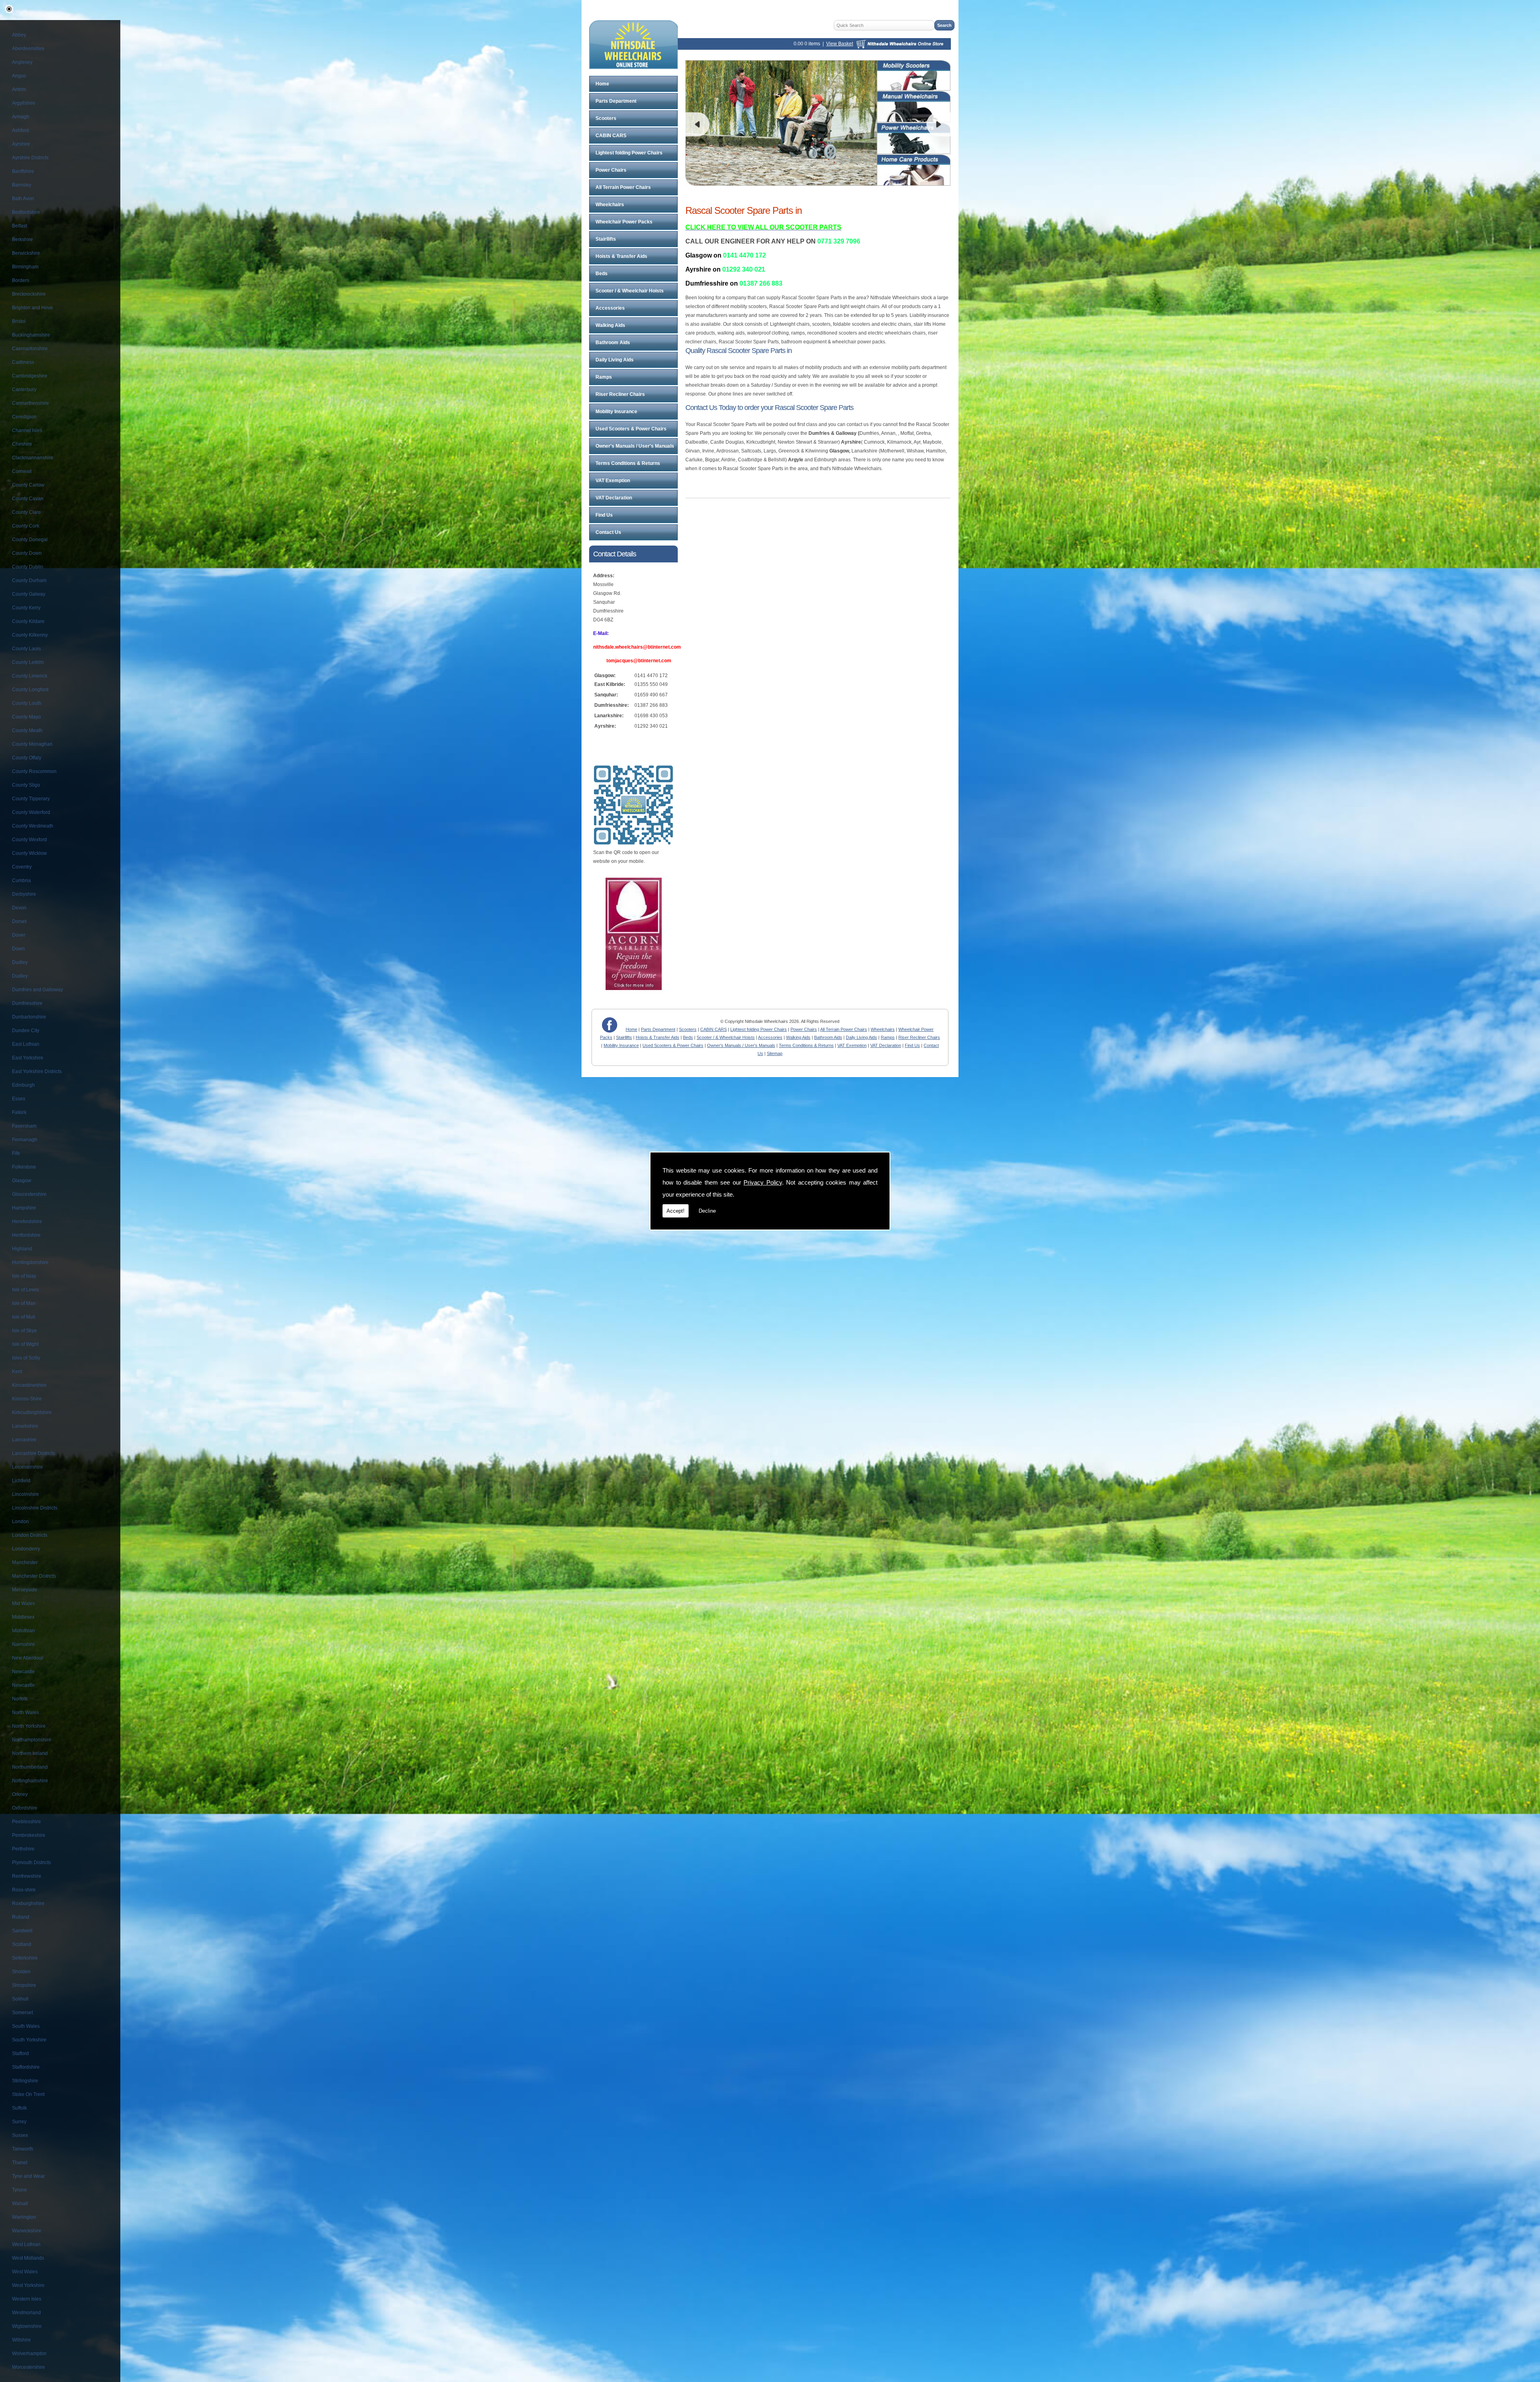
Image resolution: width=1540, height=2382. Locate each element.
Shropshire (24, 1985)
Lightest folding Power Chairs (629, 153)
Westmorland (26, 2313)
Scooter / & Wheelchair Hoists (630, 291)
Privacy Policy (763, 1182)
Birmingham (25, 267)
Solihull (20, 1999)
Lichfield (21, 1481)
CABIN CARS (611, 136)
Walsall (20, 2203)
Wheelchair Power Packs (624, 222)
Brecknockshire (29, 294)
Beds (602, 274)
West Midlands (28, 2258)
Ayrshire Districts (30, 158)
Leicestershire (27, 1467)
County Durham (29, 580)
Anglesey (22, 62)
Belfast (19, 226)
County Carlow (28, 485)
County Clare (26, 512)
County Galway (29, 594)
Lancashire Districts (33, 1453)
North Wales (25, 1712)
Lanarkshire (25, 1426)
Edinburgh (23, 1085)
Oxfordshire (25, 1808)
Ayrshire (21, 144)
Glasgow (22, 1181)
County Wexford (29, 840)
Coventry (22, 867)
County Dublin (28, 567)
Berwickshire (26, 253)
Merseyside (25, 1590)
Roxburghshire (28, 1903)
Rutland (21, 1917)
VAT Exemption (613, 481)
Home (602, 84)
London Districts (30, 1535)
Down (18, 949)
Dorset (19, 921)
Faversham (24, 1126)
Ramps (604, 377)
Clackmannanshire (33, 458)
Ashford (20, 130)
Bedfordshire (26, 212)
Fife (16, 1153)
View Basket (840, 44)
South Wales (26, 2026)
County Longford (30, 690)
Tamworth (23, 2149)
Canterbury (24, 390)
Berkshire (22, 239)
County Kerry (26, 608)
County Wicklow (29, 853)
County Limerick (30, 676)
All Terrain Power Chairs (623, 187)
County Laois (26, 649)
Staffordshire (26, 2067)
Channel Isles (27, 430)
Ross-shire (24, 1890)
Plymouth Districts (31, 1863)
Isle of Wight (25, 1344)
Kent (17, 1372)
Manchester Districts (34, 1576)
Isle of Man (24, 1303)
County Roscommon (34, 771)
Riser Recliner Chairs (620, 394)
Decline (707, 1211)
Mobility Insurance (616, 412)
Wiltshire (21, 2340)
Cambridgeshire (30, 376)
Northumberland (30, 1767)
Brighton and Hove (32, 308)
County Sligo (26, 785)
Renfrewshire (27, 1876)
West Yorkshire (28, 2285)
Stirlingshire (25, 2081)
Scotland (22, 1944)
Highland (22, 1249)
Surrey (19, 2122)
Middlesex (23, 1617)
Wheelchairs (610, 205)
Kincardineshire (29, 1385)
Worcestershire (28, 2367)
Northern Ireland (30, 1753)
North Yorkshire (29, 1726)
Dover (19, 935)
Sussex (20, 2135)
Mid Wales (23, 1603)
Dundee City (26, 1031)
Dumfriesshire (27, 1003)
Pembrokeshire (29, 1835)
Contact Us (608, 532)
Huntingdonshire (30, 1262)
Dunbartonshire (29, 1017)
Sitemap (775, 1053)
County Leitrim (28, 662)
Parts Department (616, 101)
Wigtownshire (27, 2326)
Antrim (19, 89)
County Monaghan (32, 744)
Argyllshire (24, 103)
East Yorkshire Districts (37, 1071)
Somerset (22, 2013)
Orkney (20, 1794)
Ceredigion (24, 417)
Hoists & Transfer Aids (621, 256)
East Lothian (26, 1044)
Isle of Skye (24, 1331)
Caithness (23, 362)
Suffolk (19, 2108)
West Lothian (26, 2244)
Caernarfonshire (30, 349)
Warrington (24, 2217)
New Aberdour (28, 1658)
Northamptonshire (32, 1740)
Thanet (20, 2163)
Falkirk (19, 1112)
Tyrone (19, 2190)
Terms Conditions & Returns (628, 463)
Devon (19, 908)
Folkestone (24, 1167)
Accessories (610, 308)
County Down (27, 553)
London (20, 1522)
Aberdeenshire (28, 49)
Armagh (21, 117)
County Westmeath (33, 826)
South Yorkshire (29, 2040)
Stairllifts (606, 239)
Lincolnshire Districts (35, 1508)
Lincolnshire (25, 1494)
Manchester (25, 1562)
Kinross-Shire (27, 1399)
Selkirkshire (25, 1958)
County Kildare (28, 621)
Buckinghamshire (31, 335)
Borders (21, 280)
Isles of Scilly (26, 1358)
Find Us (604, 515)
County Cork (26, 526)
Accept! (676, 1211)
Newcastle (23, 1672)
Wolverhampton (29, 2354)
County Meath (27, 730)
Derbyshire (24, 894)
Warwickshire (27, 2231)
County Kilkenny (30, 635)
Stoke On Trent (28, 2094)
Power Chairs (611, 170)
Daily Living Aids (615, 360)
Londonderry (26, 1549)
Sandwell (22, 1931)
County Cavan (28, 499)
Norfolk (20, 1699)
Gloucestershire (29, 1194)
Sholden (21, 1972)
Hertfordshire (26, 1235)
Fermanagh (25, 1140)
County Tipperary (31, 799)
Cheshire (22, 444)
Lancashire (24, 1440)
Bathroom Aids (613, 343)
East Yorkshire (28, 1058)
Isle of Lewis (25, 1290)
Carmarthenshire (30, 403)
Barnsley (22, 185)
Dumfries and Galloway (37, 990)
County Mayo (26, 717)
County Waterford (31, 812)
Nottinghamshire (30, 1781)
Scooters (606, 118)
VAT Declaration (614, 498)
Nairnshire (23, 1644)
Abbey (19, 35)
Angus (19, 76)
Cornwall (22, 471)
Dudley (20, 962)
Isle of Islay (24, 1276)
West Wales (25, 2272)
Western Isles (27, 2299)
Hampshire (24, 1208)
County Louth (27, 703)
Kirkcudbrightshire (32, 1412)
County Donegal (30, 540)
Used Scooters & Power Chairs (631, 429)
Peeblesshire (26, 1822)
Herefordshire (27, 1221)
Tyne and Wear (28, 2176)
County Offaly (27, 758)
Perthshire (23, 1849)
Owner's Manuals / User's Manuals (635, 446)
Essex (19, 1099)
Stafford (20, 2053)
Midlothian (23, 1631)
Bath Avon (23, 199)
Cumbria (21, 881)
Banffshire (23, 171)
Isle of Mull (24, 1317)
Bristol (19, 321)
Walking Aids (610, 325)
